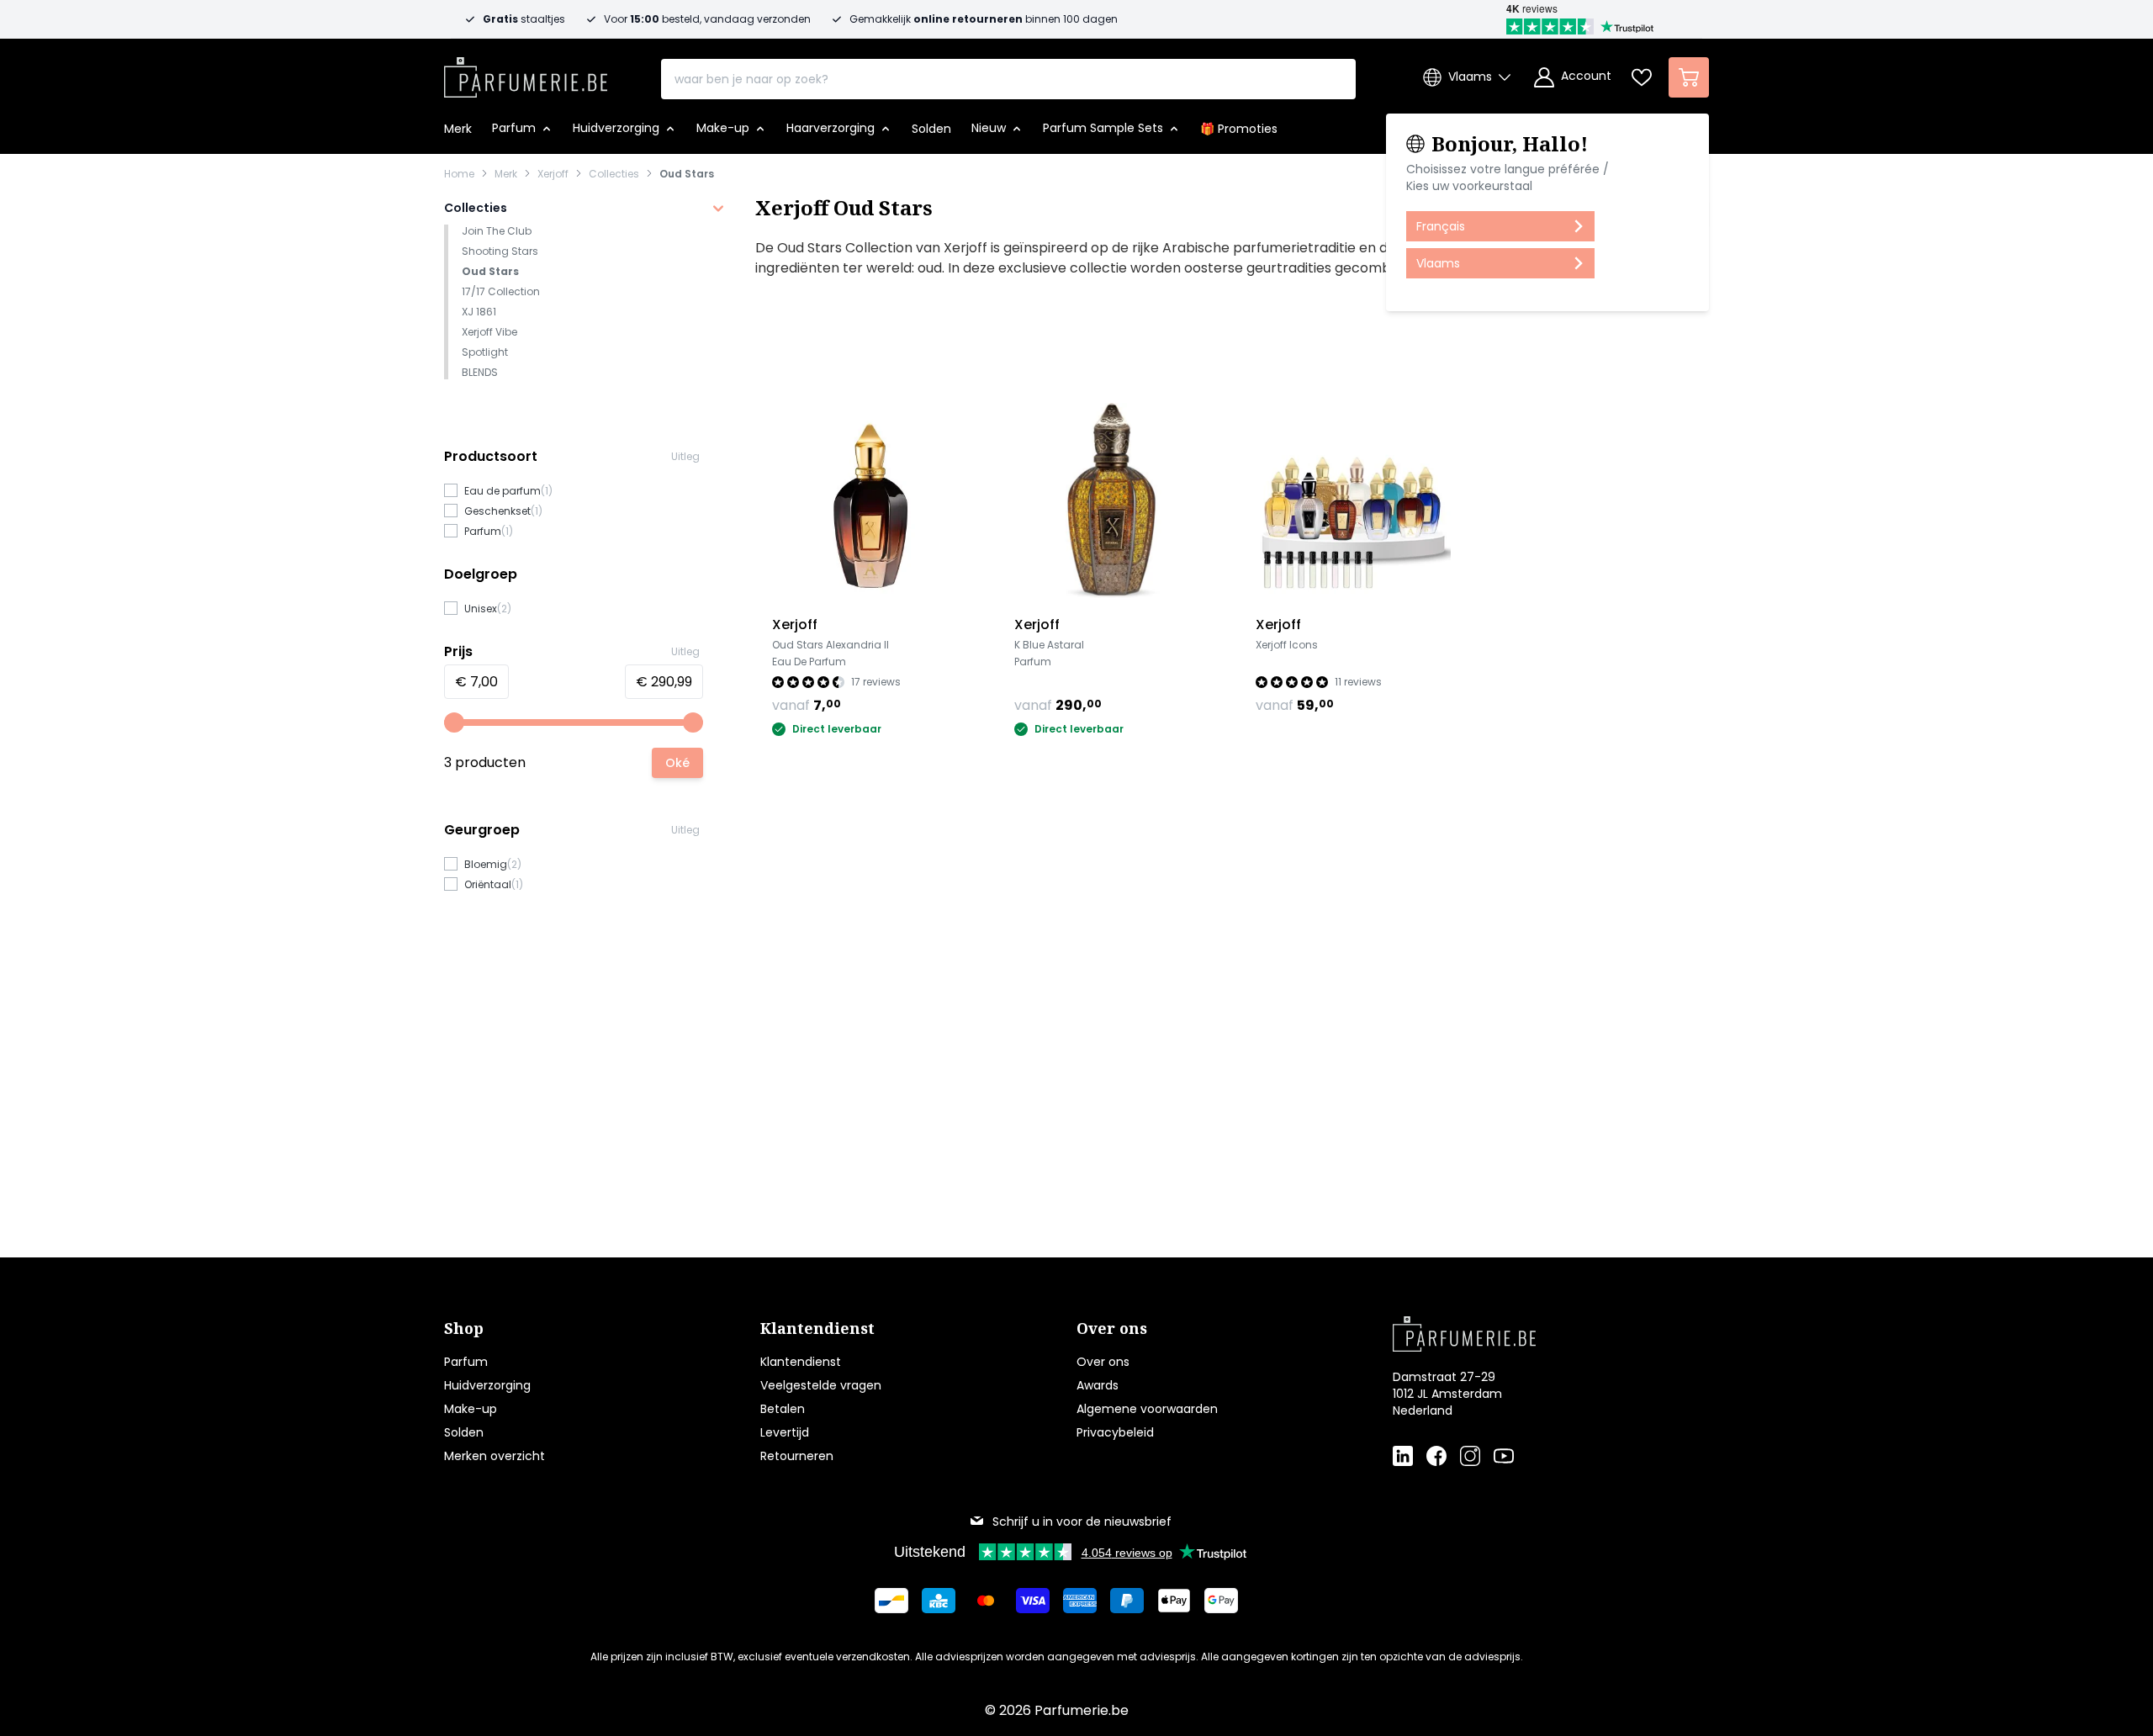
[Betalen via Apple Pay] (1174, 1601)
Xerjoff (553, 174)
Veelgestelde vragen (821, 1385)
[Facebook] (1436, 1456)
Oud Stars (687, 174)
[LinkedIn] (1403, 1456)
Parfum (466, 1362)
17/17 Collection (501, 291)
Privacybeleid (1115, 1432)
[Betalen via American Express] (1080, 1601)
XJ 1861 (479, 312)
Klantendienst (801, 1362)
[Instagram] (1470, 1456)
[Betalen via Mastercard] (986, 1601)
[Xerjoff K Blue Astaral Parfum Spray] (1112, 500)
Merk (506, 174)
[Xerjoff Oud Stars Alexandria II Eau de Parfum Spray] (870, 500)
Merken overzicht (495, 1456)
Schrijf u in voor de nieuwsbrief (1082, 1522)
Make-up (471, 1409)
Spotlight (485, 352)
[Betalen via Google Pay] (1221, 1601)
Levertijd (785, 1432)
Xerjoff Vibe (489, 332)
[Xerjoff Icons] (1353, 500)
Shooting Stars (500, 251)
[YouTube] (1504, 1456)
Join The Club (497, 231)
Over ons (1103, 1362)
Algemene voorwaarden (1147, 1409)
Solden (464, 1432)
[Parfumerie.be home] (1524, 1334)
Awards (1098, 1385)
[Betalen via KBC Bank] (939, 1601)
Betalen (783, 1409)
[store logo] (526, 72)
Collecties (614, 174)
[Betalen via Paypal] (1127, 1601)
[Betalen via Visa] (1033, 1601)
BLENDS (480, 372)
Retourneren (797, 1456)
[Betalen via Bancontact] (891, 1601)
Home (459, 174)
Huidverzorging (487, 1385)
